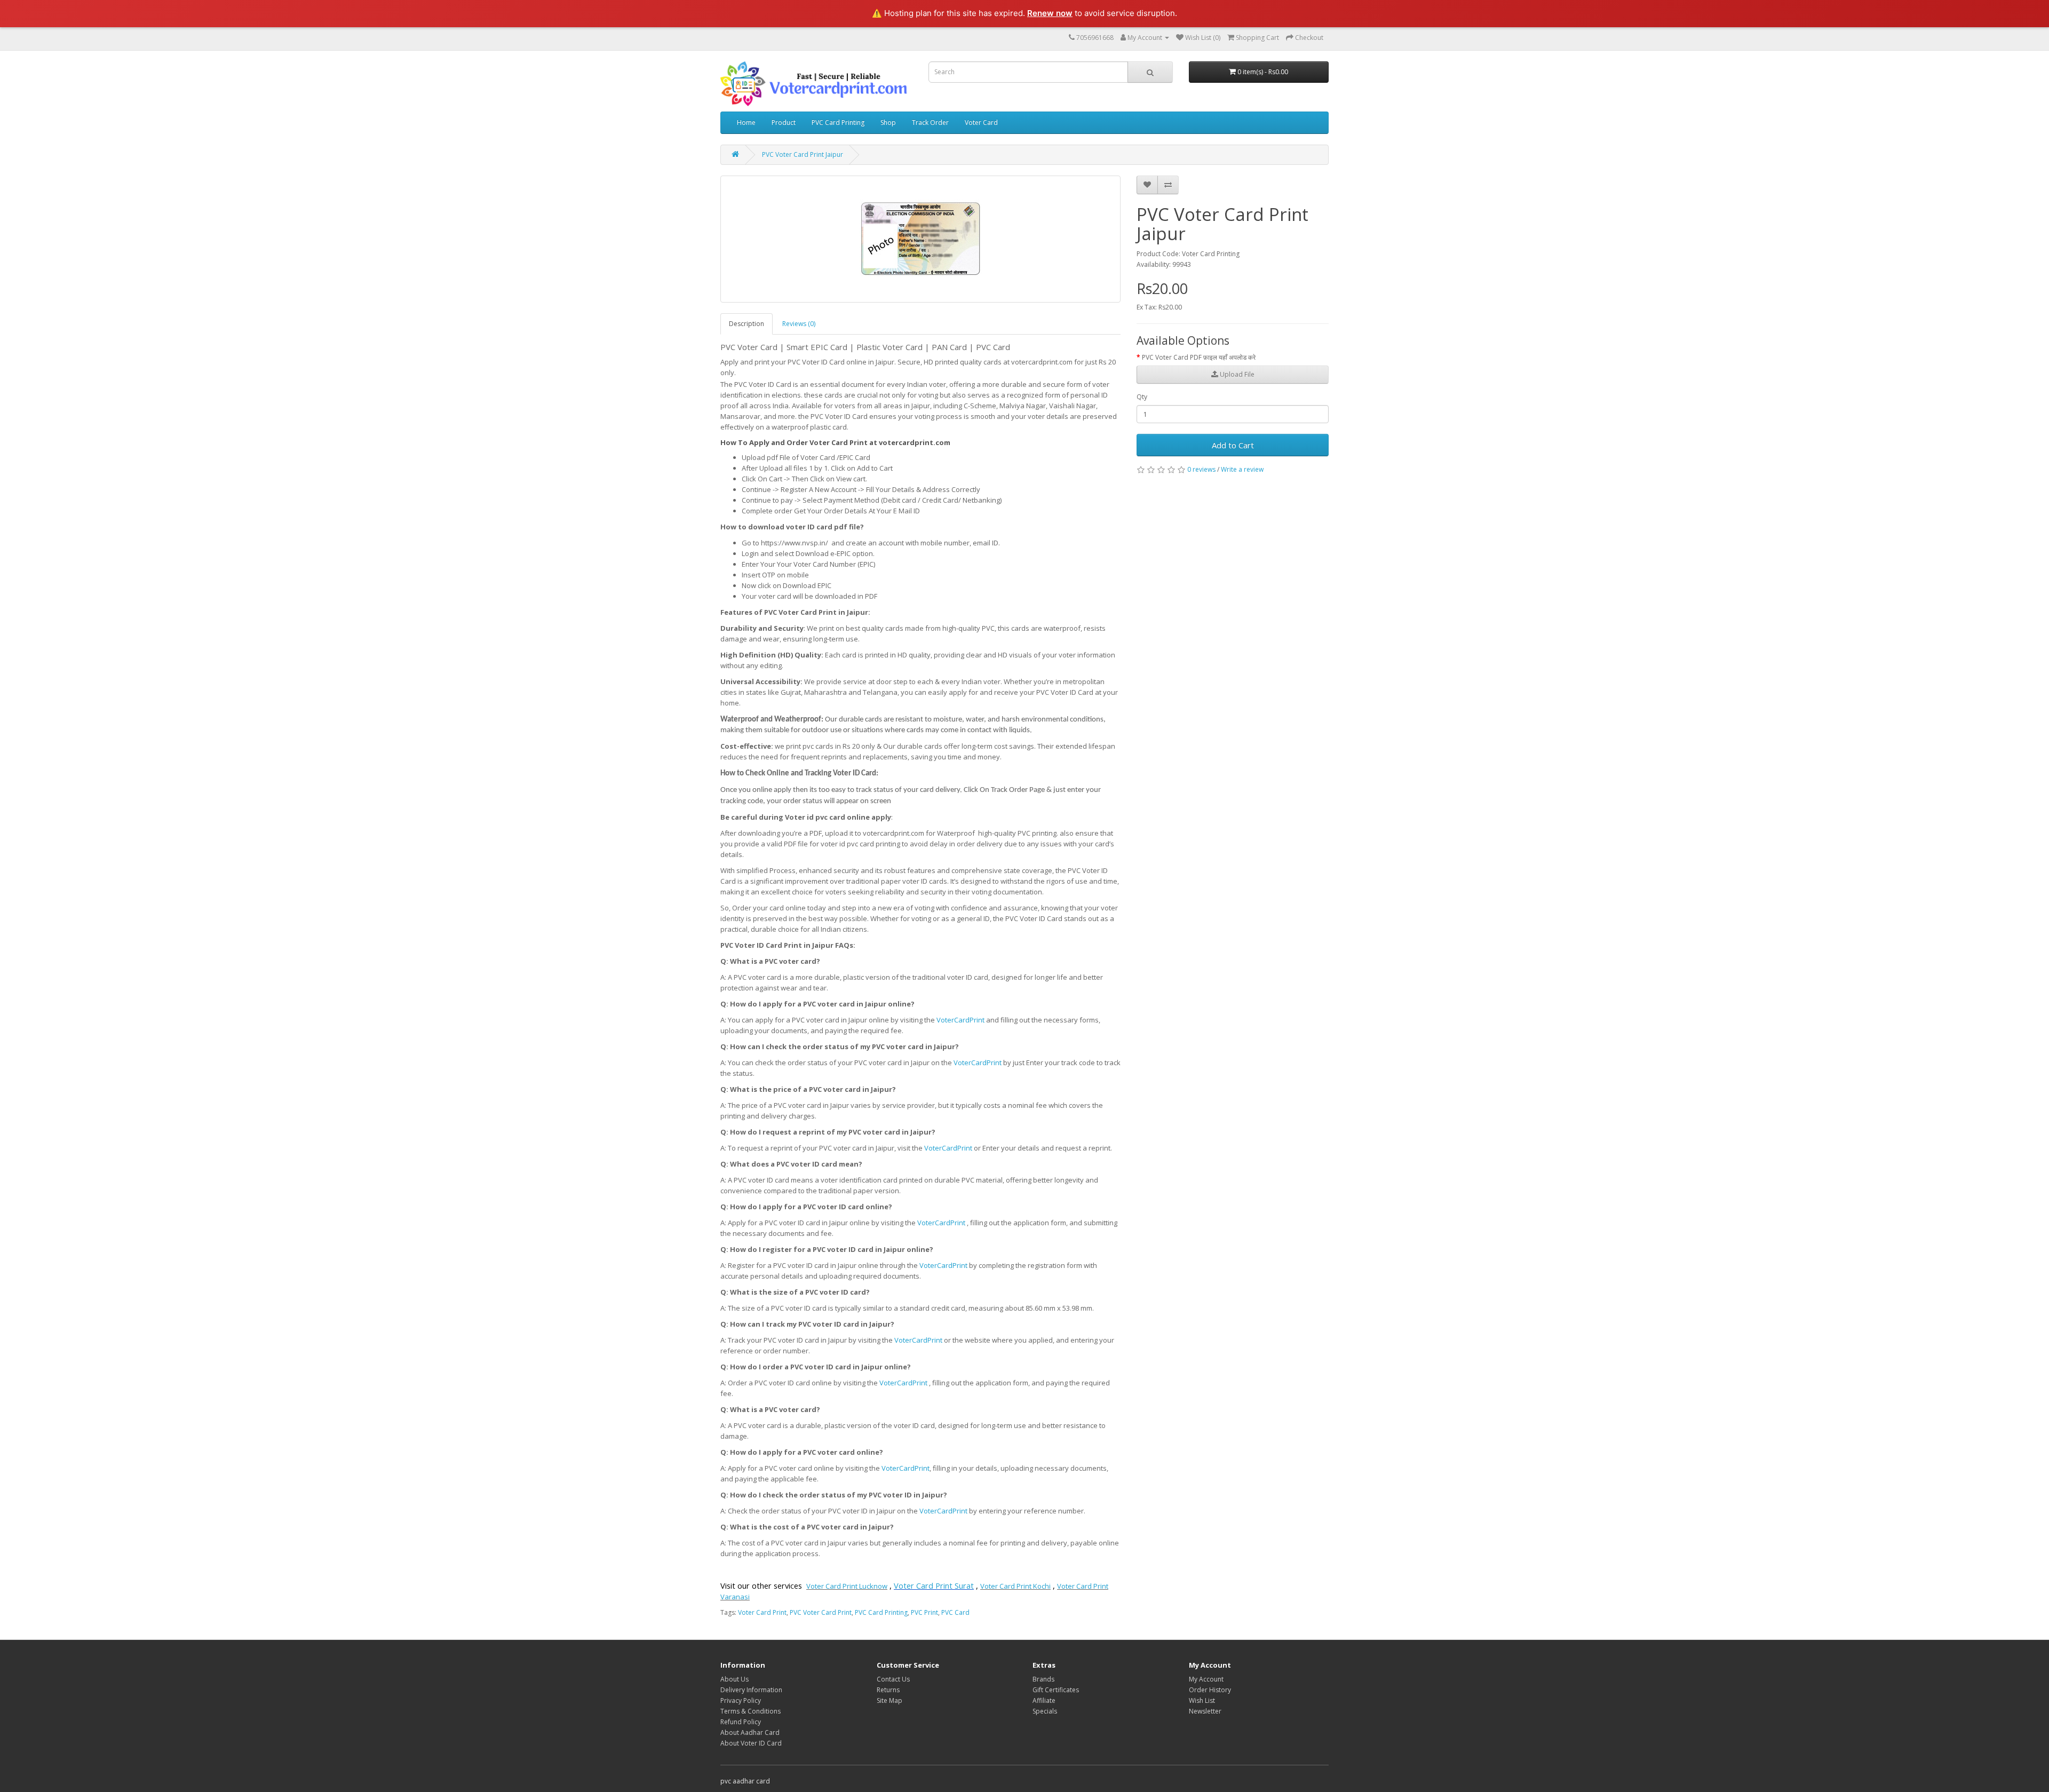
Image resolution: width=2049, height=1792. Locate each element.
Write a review (1242, 469)
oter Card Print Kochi (1018, 1586)
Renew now (1050, 13)
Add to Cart (1233, 445)
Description (746, 324)
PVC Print (924, 1612)
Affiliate (1044, 1700)
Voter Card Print (762, 1612)
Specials (1045, 1711)
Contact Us (893, 1679)
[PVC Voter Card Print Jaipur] (920, 239)
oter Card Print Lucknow (849, 1586)
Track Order (930, 122)
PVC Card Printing (838, 122)
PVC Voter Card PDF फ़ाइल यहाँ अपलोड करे (1199, 357)
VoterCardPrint (960, 1020)
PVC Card (955, 1612)
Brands (1043, 1679)
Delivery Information (751, 1690)
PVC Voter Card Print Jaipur (803, 154)
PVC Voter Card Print (821, 1612)
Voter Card (981, 122)
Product (784, 122)
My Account (1206, 1679)
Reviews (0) (799, 324)
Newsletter (1205, 1711)
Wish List (1202, 1700)
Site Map (890, 1700)
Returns (888, 1690)
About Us (734, 1679)
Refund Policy (741, 1722)
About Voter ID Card (751, 1743)
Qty (1142, 397)
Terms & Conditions (750, 1711)
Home (746, 122)
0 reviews (1201, 469)
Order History (1210, 1690)
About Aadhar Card (750, 1732)
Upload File (1236, 374)
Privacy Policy (741, 1700)
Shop (888, 122)
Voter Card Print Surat (934, 1585)
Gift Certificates (1056, 1690)
